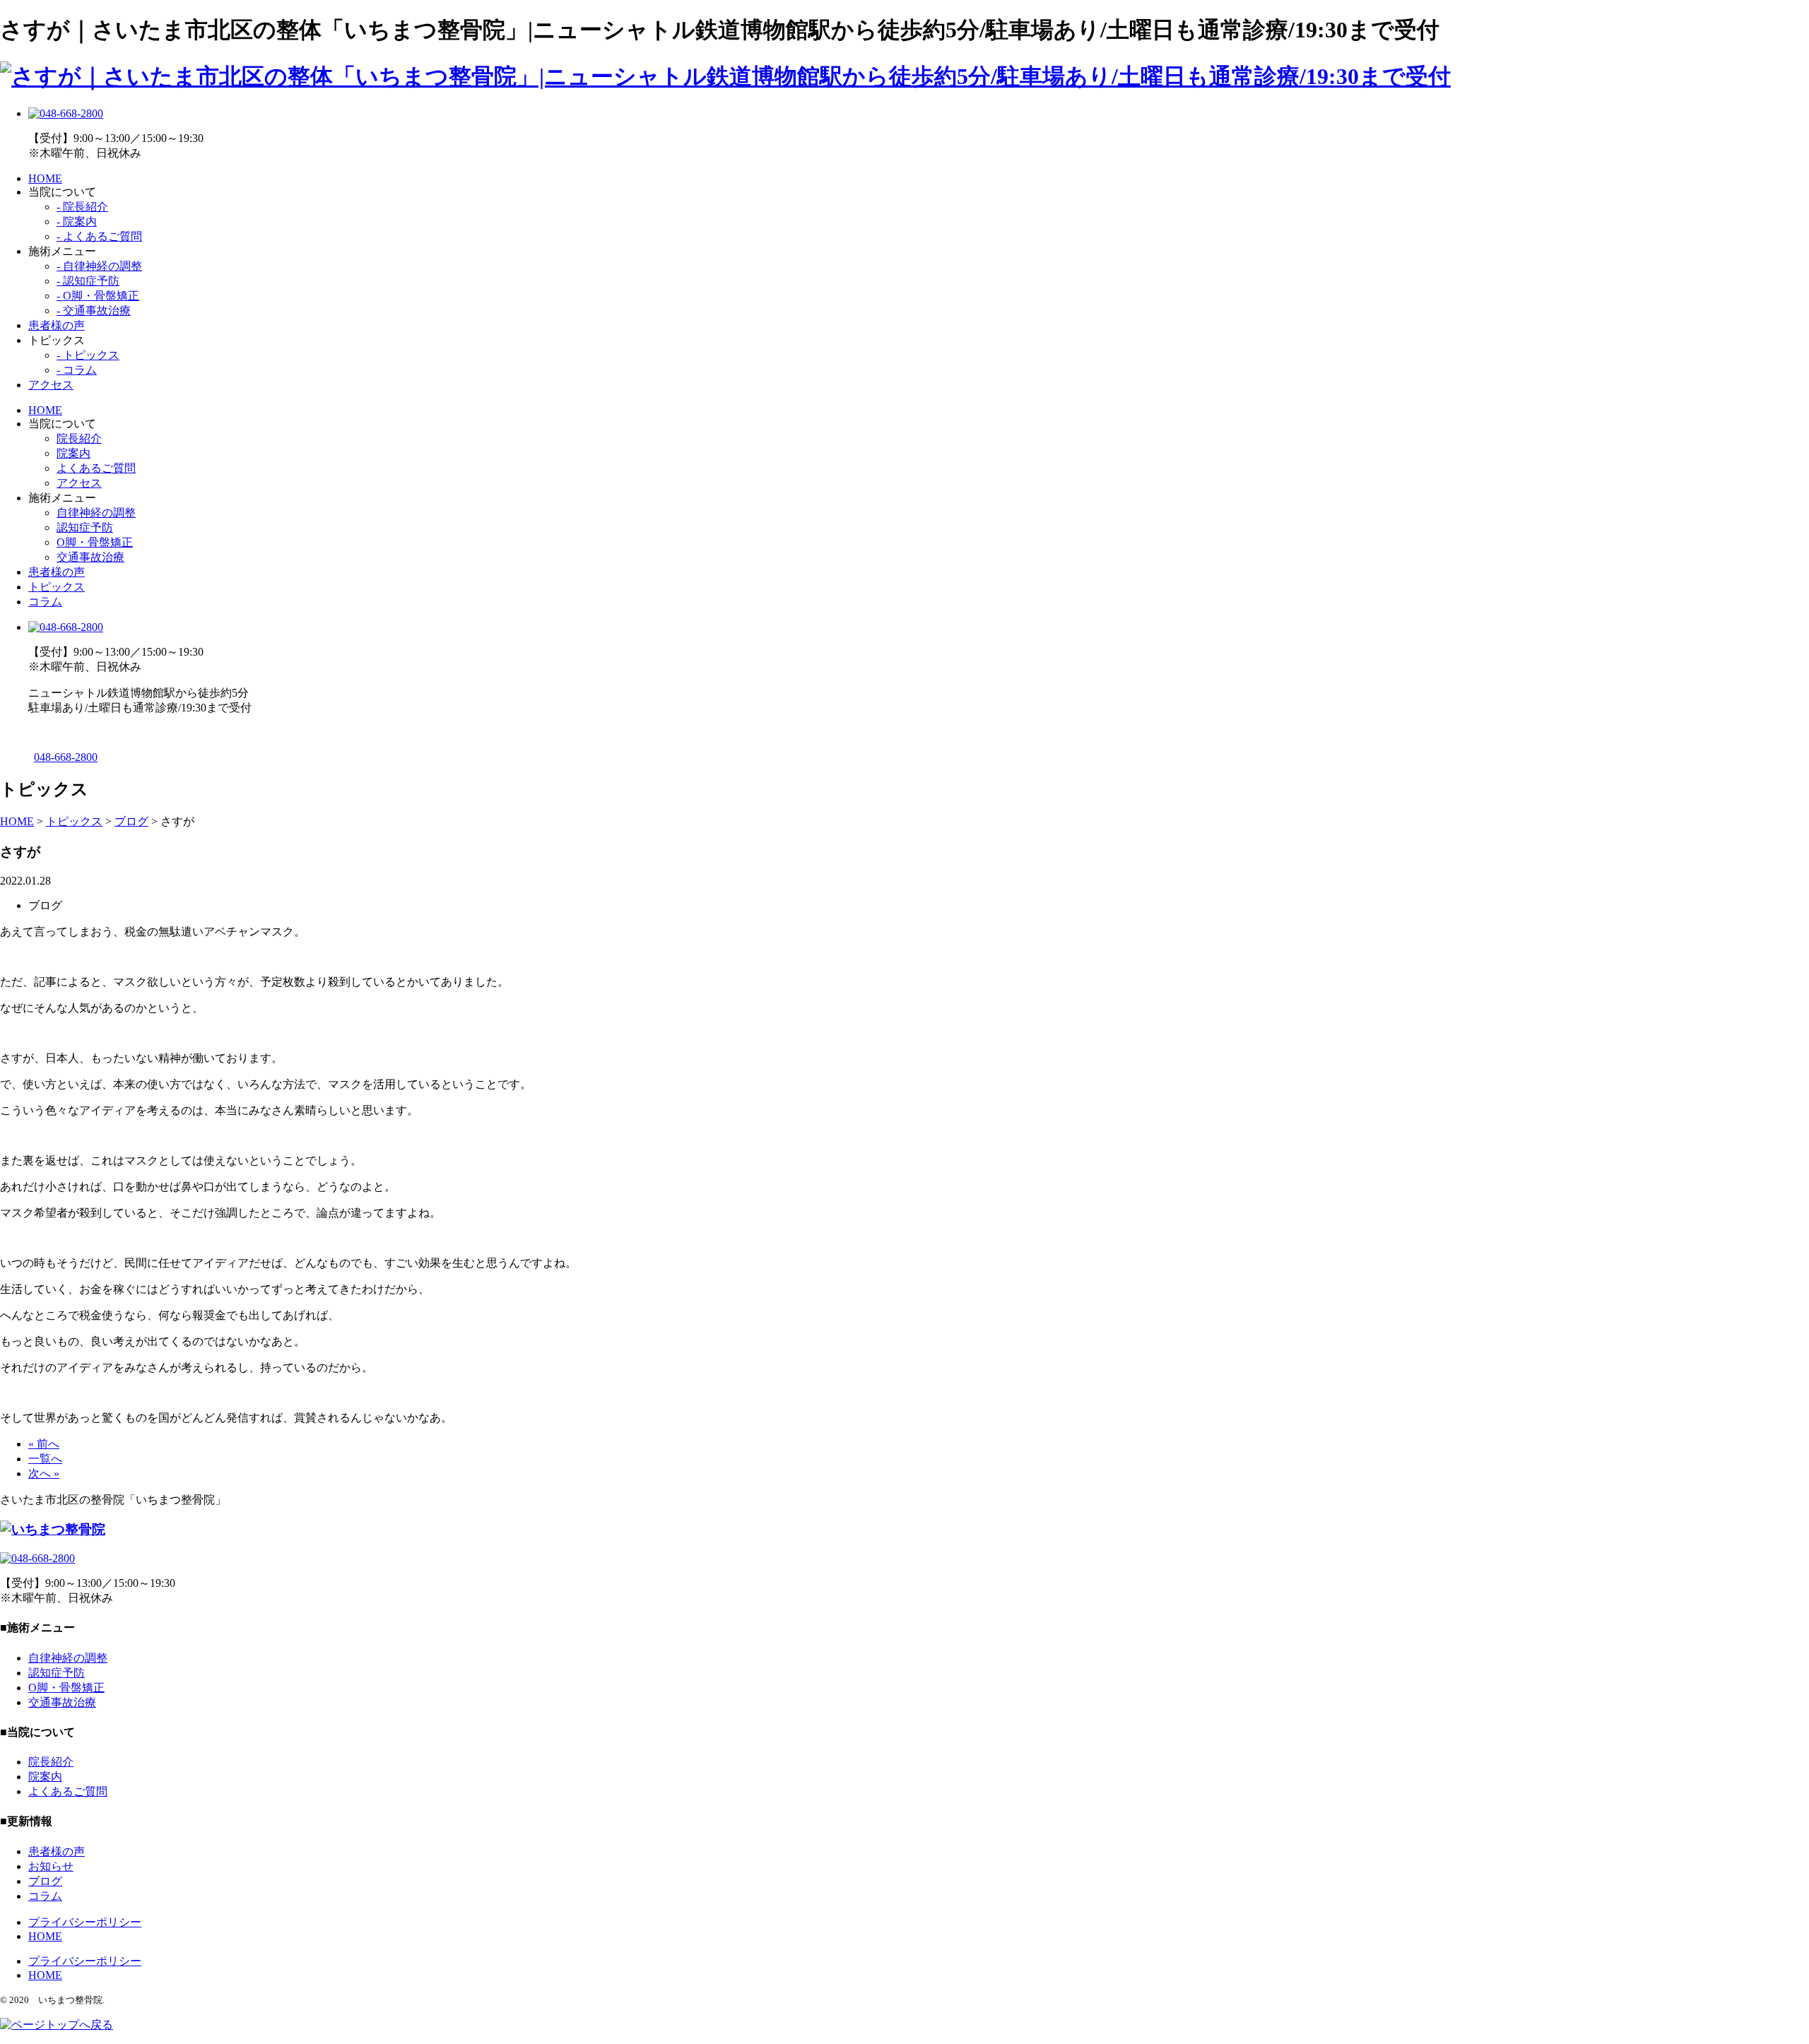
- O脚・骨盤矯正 (98, 296)
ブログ (45, 1881)
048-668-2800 (66, 757)
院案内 (73, 453)
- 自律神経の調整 (99, 266)
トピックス (57, 587)
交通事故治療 (90, 557)
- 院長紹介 (82, 207)
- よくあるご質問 (99, 236)
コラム (45, 602)
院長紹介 (79, 438)
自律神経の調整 (96, 513)
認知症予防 (85, 527)
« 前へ (44, 1444)
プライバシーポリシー (85, 1922)
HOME (45, 178)
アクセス (51, 385)
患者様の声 (57, 325)
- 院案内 (77, 221)
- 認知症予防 (88, 281)
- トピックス (88, 355)
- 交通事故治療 (94, 311)
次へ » (44, 1473)
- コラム (77, 370)
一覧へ (45, 1459)
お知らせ (51, 1866)
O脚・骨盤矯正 (95, 542)
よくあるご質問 (96, 468)
